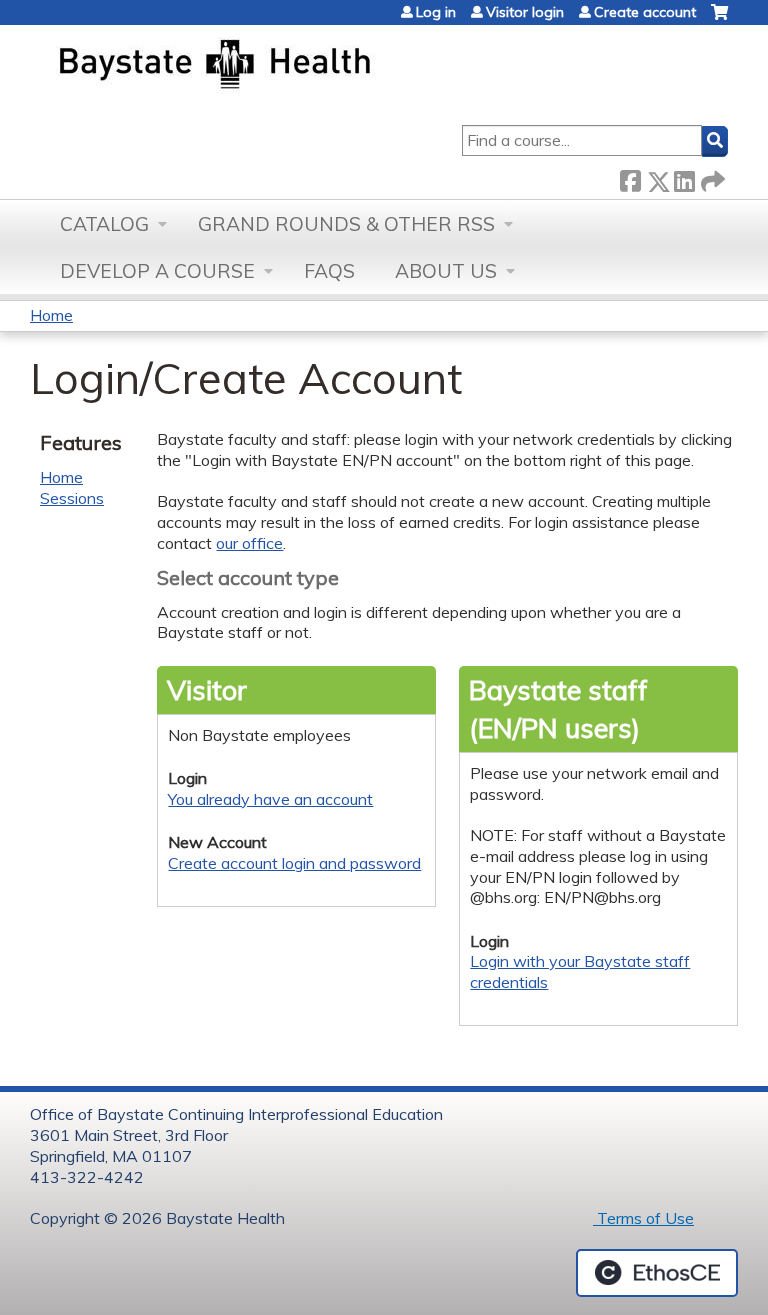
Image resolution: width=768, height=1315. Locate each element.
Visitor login (525, 12)
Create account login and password (294, 863)
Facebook (630, 177)
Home (51, 315)
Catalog (104, 224)
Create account (645, 12)
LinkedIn (684, 177)
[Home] (308, 66)
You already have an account (270, 799)
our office (249, 543)
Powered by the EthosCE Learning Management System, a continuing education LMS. (657, 1273)
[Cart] (719, 19)
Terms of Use (643, 1218)
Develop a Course (157, 271)
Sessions (72, 498)
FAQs (329, 271)
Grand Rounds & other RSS (346, 224)
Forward (711, 177)
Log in (436, 12)
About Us (446, 271)
